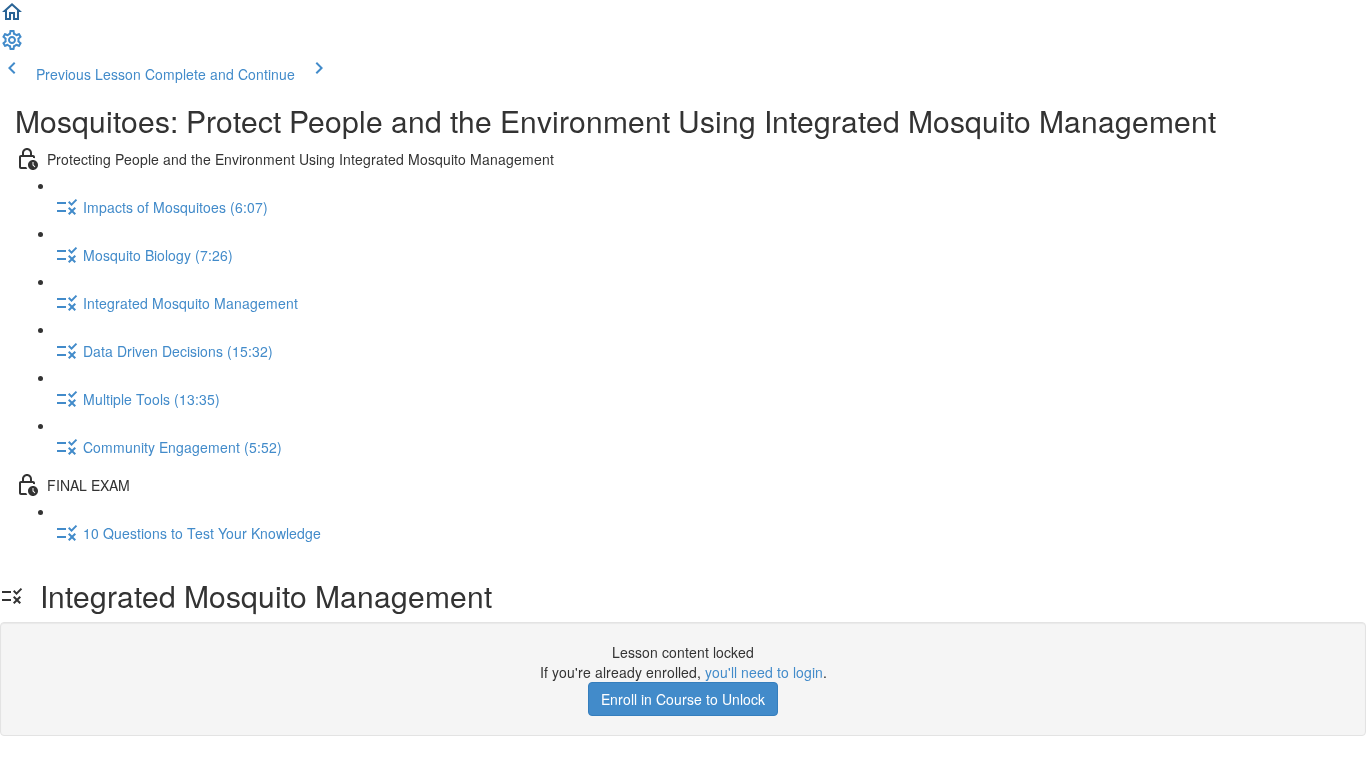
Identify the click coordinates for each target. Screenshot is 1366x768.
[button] (12, 18)
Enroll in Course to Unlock (683, 699)
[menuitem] (12, 46)
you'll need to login (764, 672)
